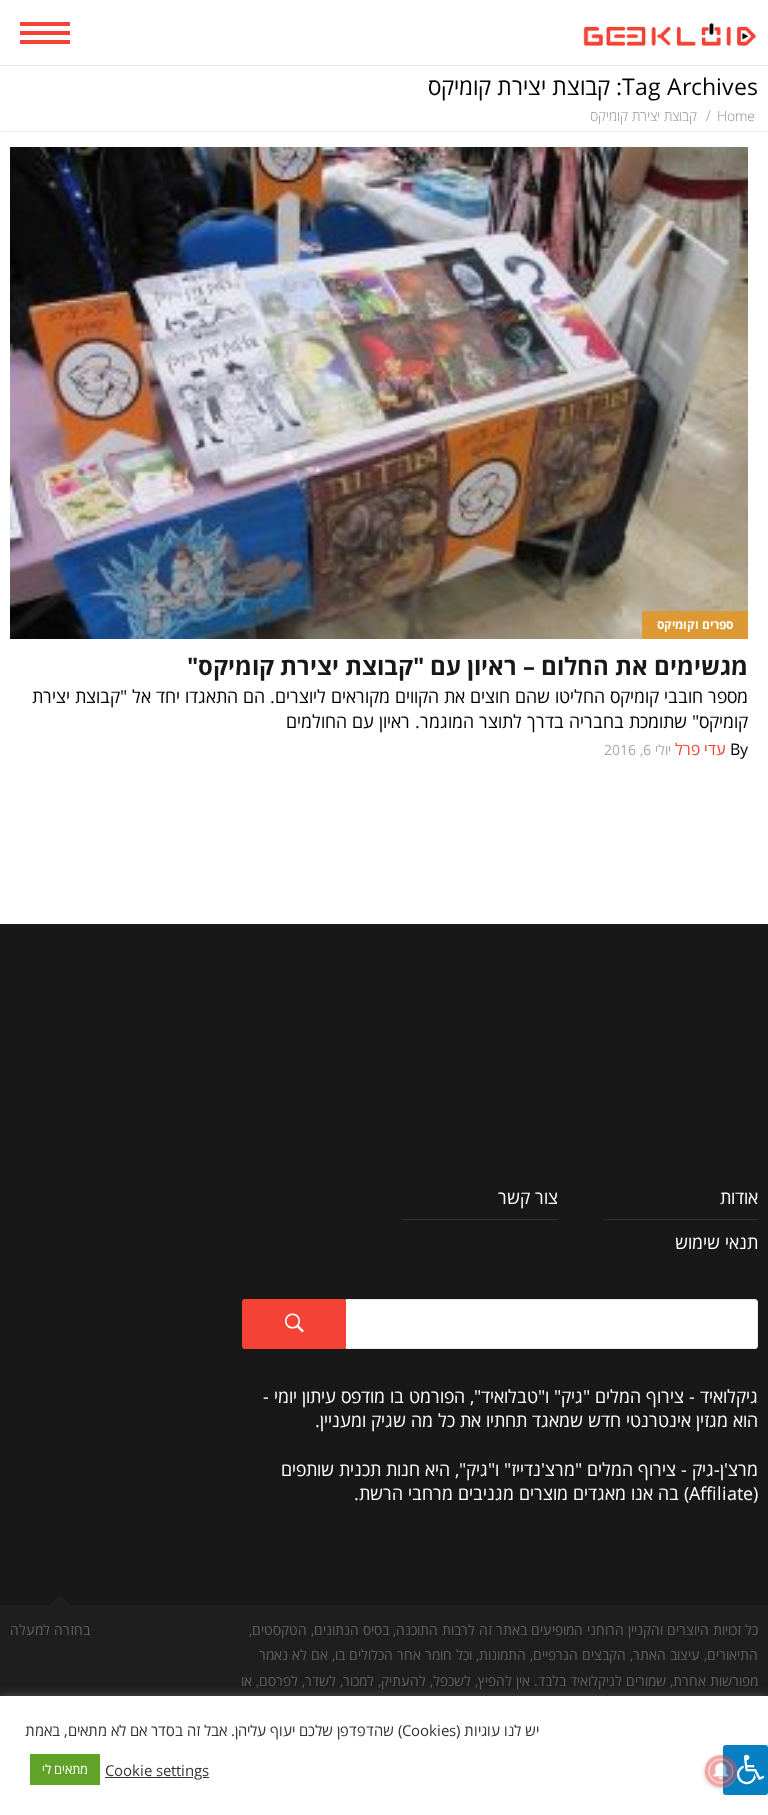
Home (736, 115)
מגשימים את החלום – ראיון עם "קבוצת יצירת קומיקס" (467, 665)
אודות (739, 1197)
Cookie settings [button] (157, 1770)
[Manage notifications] (721, 1771)
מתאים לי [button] (65, 1769)
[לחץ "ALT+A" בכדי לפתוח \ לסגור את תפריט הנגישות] (745, 1770)
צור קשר (528, 1197)
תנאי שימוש (716, 1242)
